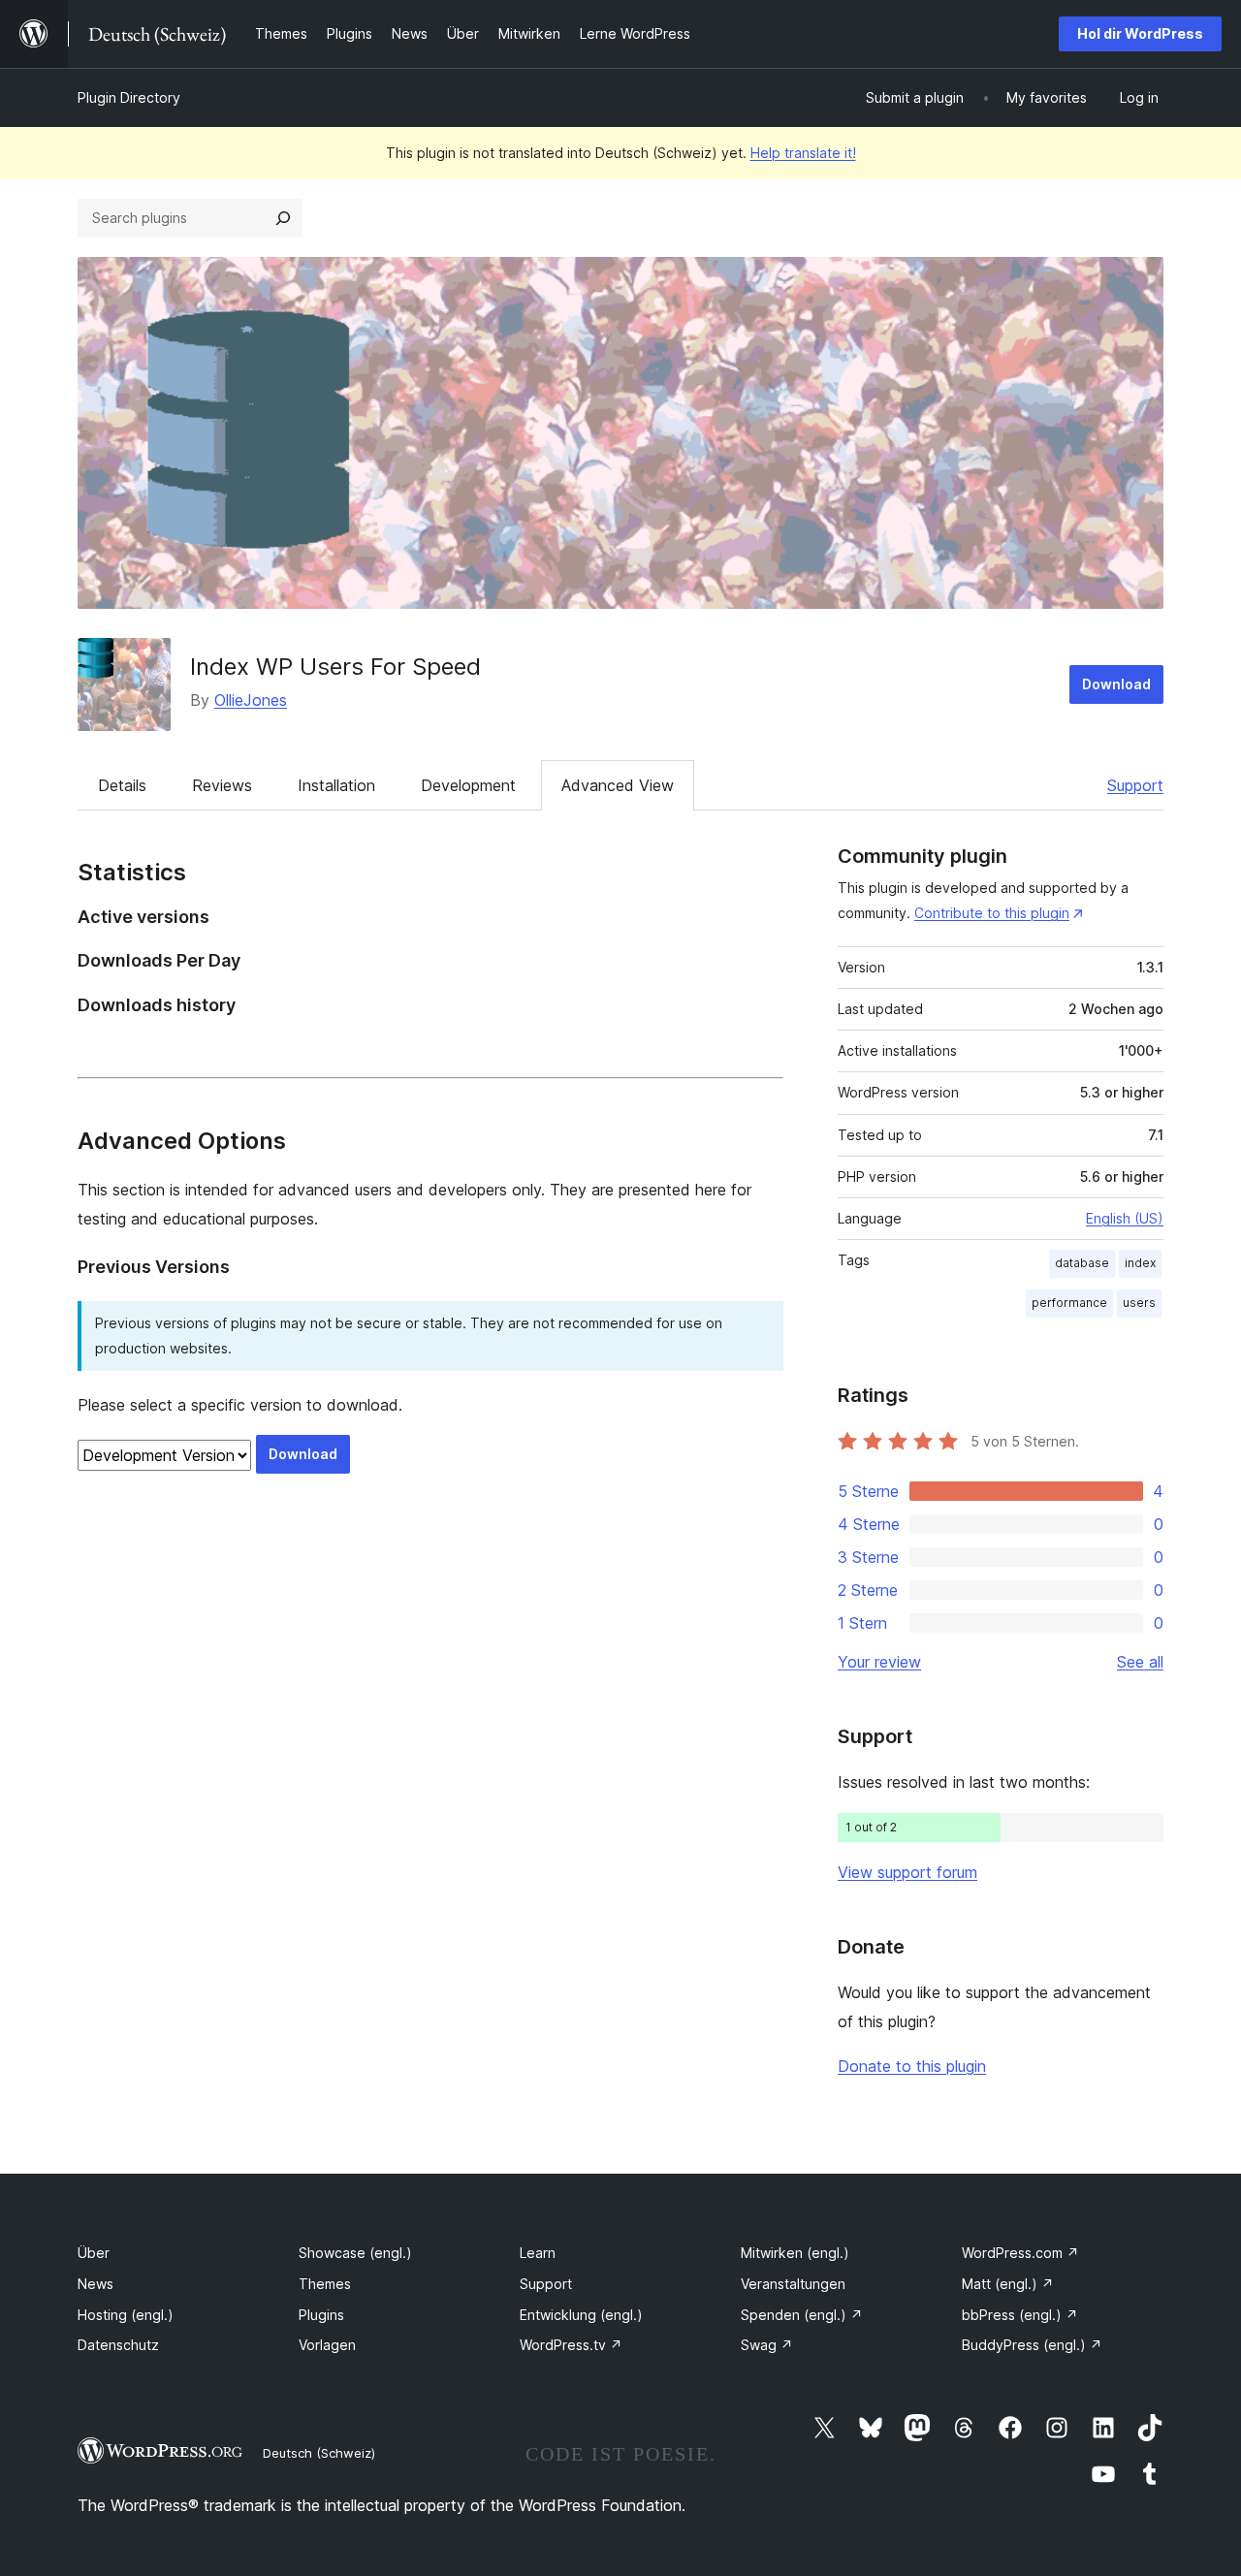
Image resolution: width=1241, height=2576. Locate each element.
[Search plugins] (283, 218)
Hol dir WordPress (1140, 33)
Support (1135, 785)
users (1139, 1303)
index (1140, 1263)
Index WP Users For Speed (335, 667)
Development (468, 785)
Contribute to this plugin (992, 913)
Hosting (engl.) (126, 2315)
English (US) (1125, 1218)
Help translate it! (803, 153)
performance (1069, 1303)
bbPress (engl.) (1020, 2315)
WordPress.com (1020, 2253)
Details (122, 785)
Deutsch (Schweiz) (319, 2453)
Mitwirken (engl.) (795, 2253)
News (95, 2284)
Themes (325, 2284)
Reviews (222, 785)
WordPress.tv (571, 2345)
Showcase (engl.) (355, 2253)
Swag (767, 2345)
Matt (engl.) (1008, 2284)
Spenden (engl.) (802, 2315)
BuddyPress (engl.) (1032, 2345)
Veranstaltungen (793, 2284)
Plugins (321, 2315)
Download (1116, 684)
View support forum (907, 1872)
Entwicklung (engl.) (581, 2315)
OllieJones (251, 700)
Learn (538, 2253)
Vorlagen (327, 2345)
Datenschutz (118, 2345)
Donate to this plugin (912, 2066)
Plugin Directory (129, 97)
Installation (336, 785)
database (1082, 1263)
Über (94, 2253)
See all (1140, 1662)
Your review (879, 1662)
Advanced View (618, 785)
